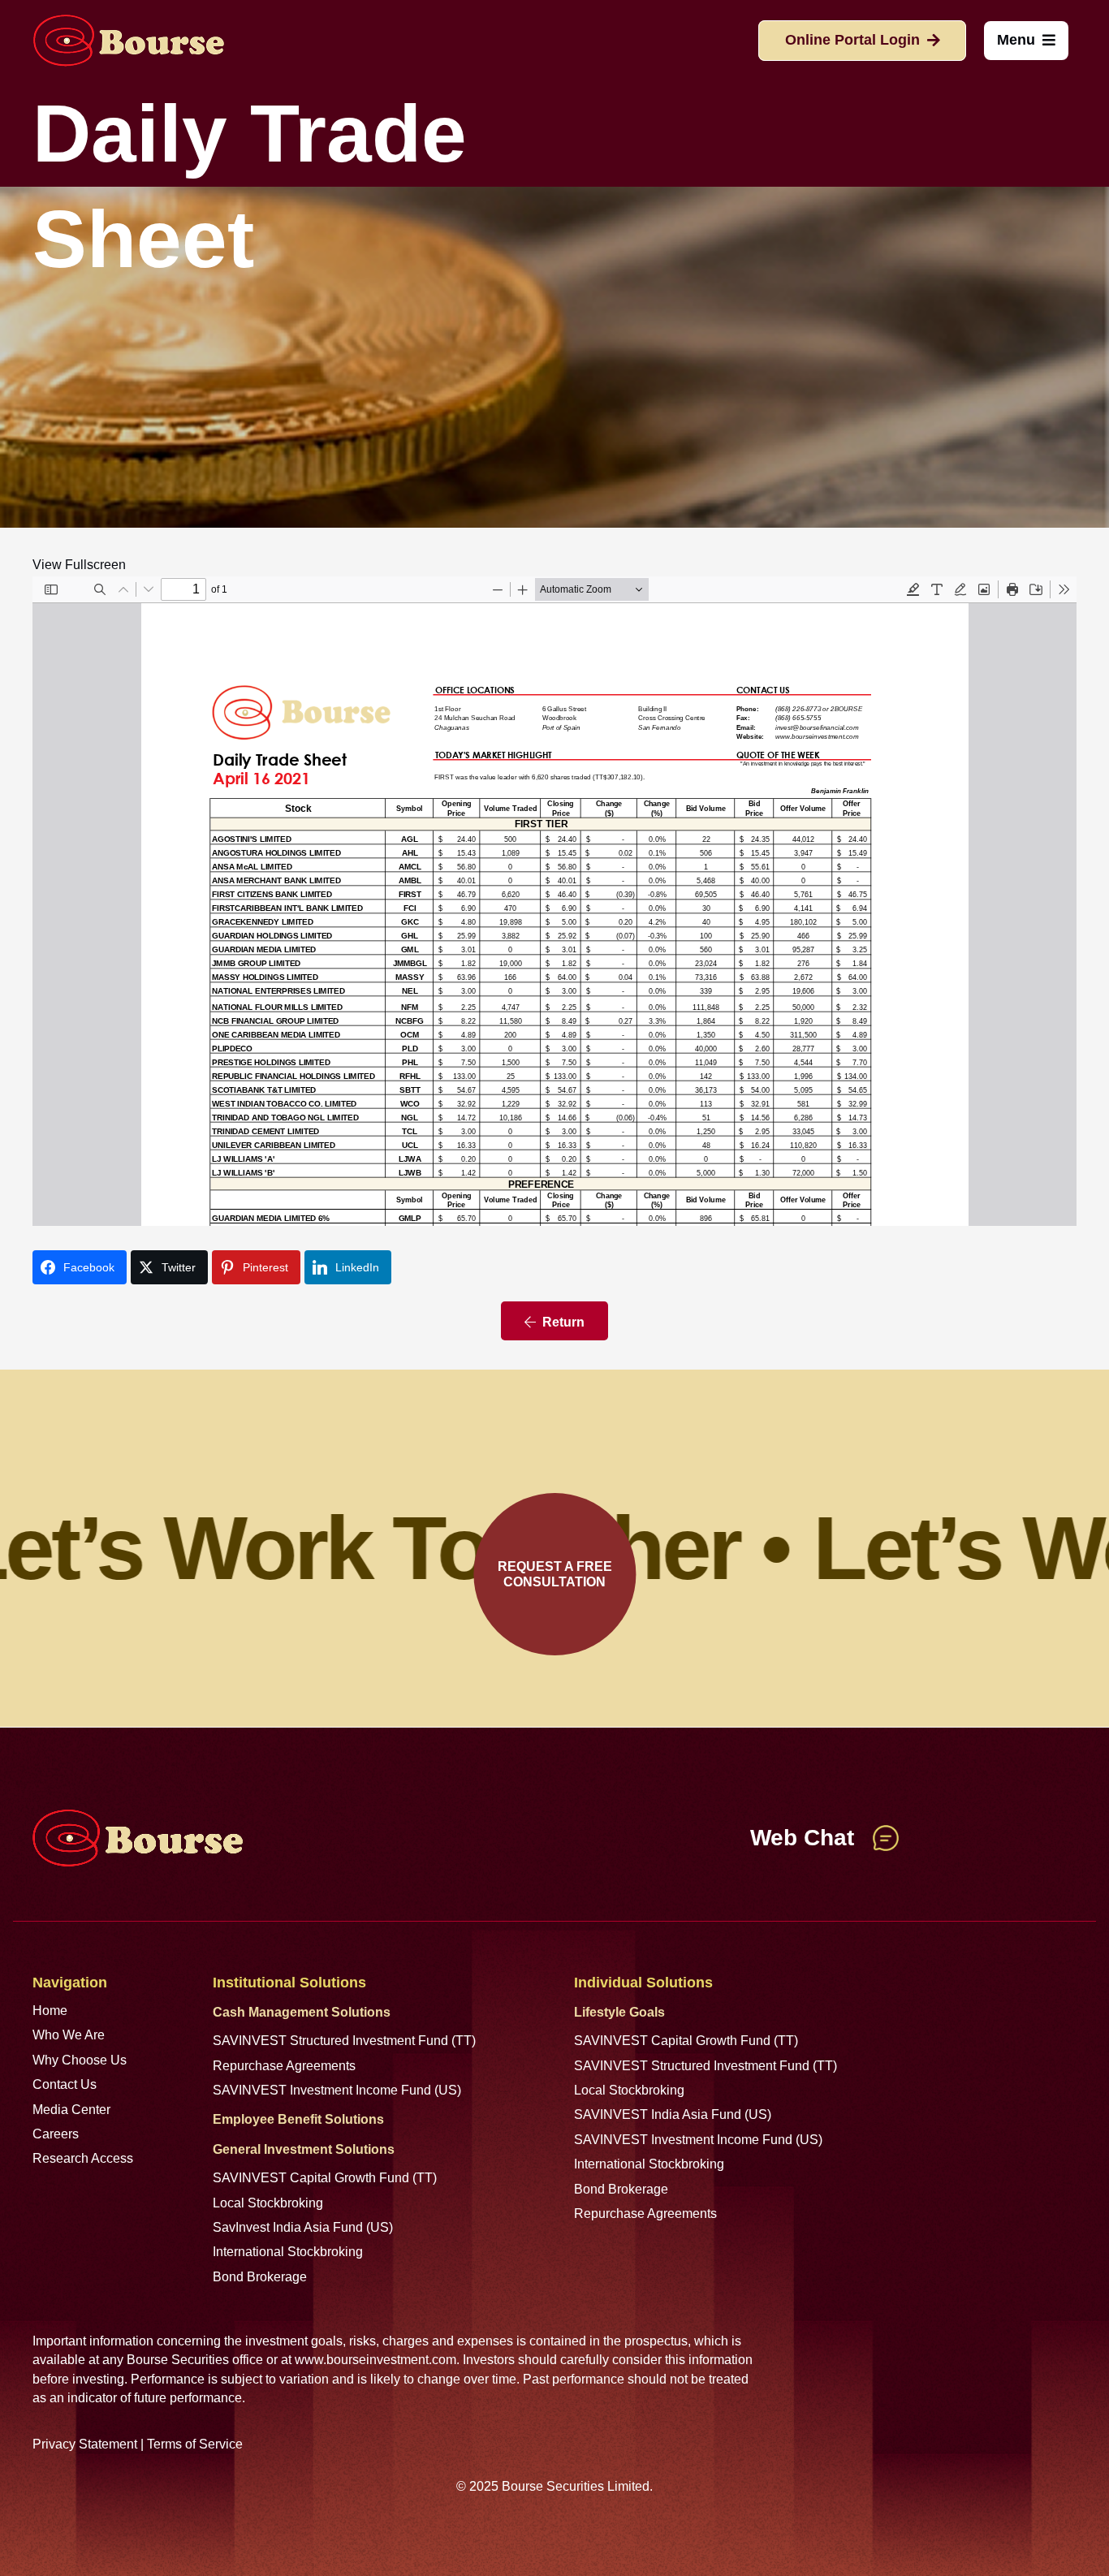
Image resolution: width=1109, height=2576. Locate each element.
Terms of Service (195, 2444)
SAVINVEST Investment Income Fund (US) (337, 2090)
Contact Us (65, 2084)
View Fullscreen (79, 565)
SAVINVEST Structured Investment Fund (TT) (344, 2041)
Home (50, 2011)
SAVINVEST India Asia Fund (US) (673, 2114)
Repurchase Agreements (284, 2066)
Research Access (83, 2158)
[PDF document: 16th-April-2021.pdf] (554, 901)
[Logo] (128, 41)
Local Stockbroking (268, 2203)
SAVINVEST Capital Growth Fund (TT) (325, 2178)
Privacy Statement (85, 2444)
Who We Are (69, 2035)
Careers (56, 2134)
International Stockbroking (288, 2252)
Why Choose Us (80, 2060)
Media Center (71, 2110)
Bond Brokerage (260, 2277)
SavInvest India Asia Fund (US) (303, 2227)
